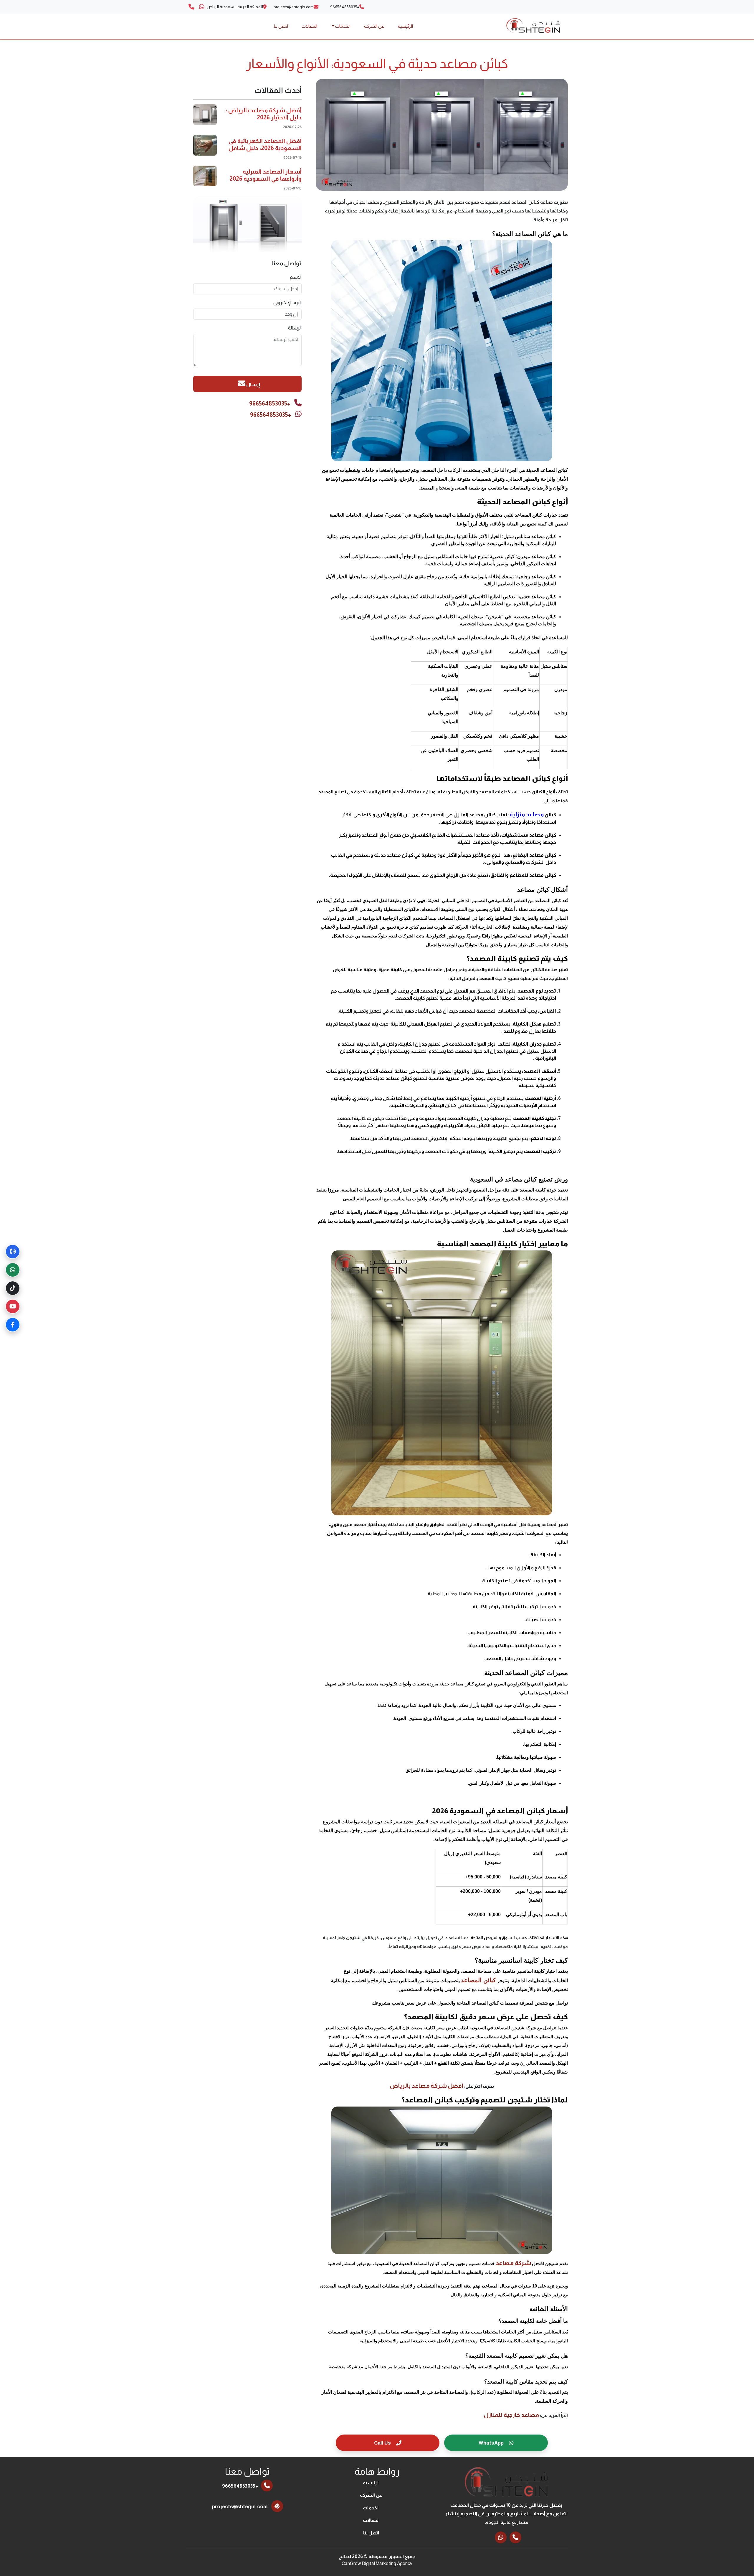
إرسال (253, 384)
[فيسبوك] (13, 1325)
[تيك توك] (13, 1288)
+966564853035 (270, 403)
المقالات (309, 26)
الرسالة (295, 328)
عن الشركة (374, 26)
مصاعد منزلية (527, 814)
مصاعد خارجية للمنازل (511, 2415)
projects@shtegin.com (240, 2507)
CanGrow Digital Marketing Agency (377, 2563)
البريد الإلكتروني (287, 303)
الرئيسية (405, 26)
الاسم (296, 277)
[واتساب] (13, 1270)
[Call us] (191, 7)
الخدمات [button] (342, 26)
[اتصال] (13, 1252)
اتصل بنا (281, 26)
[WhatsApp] (202, 7)
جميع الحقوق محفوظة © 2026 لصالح (377, 2556)
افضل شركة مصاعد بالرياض (427, 2086)
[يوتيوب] (13, 1306)
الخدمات (371, 2508)
